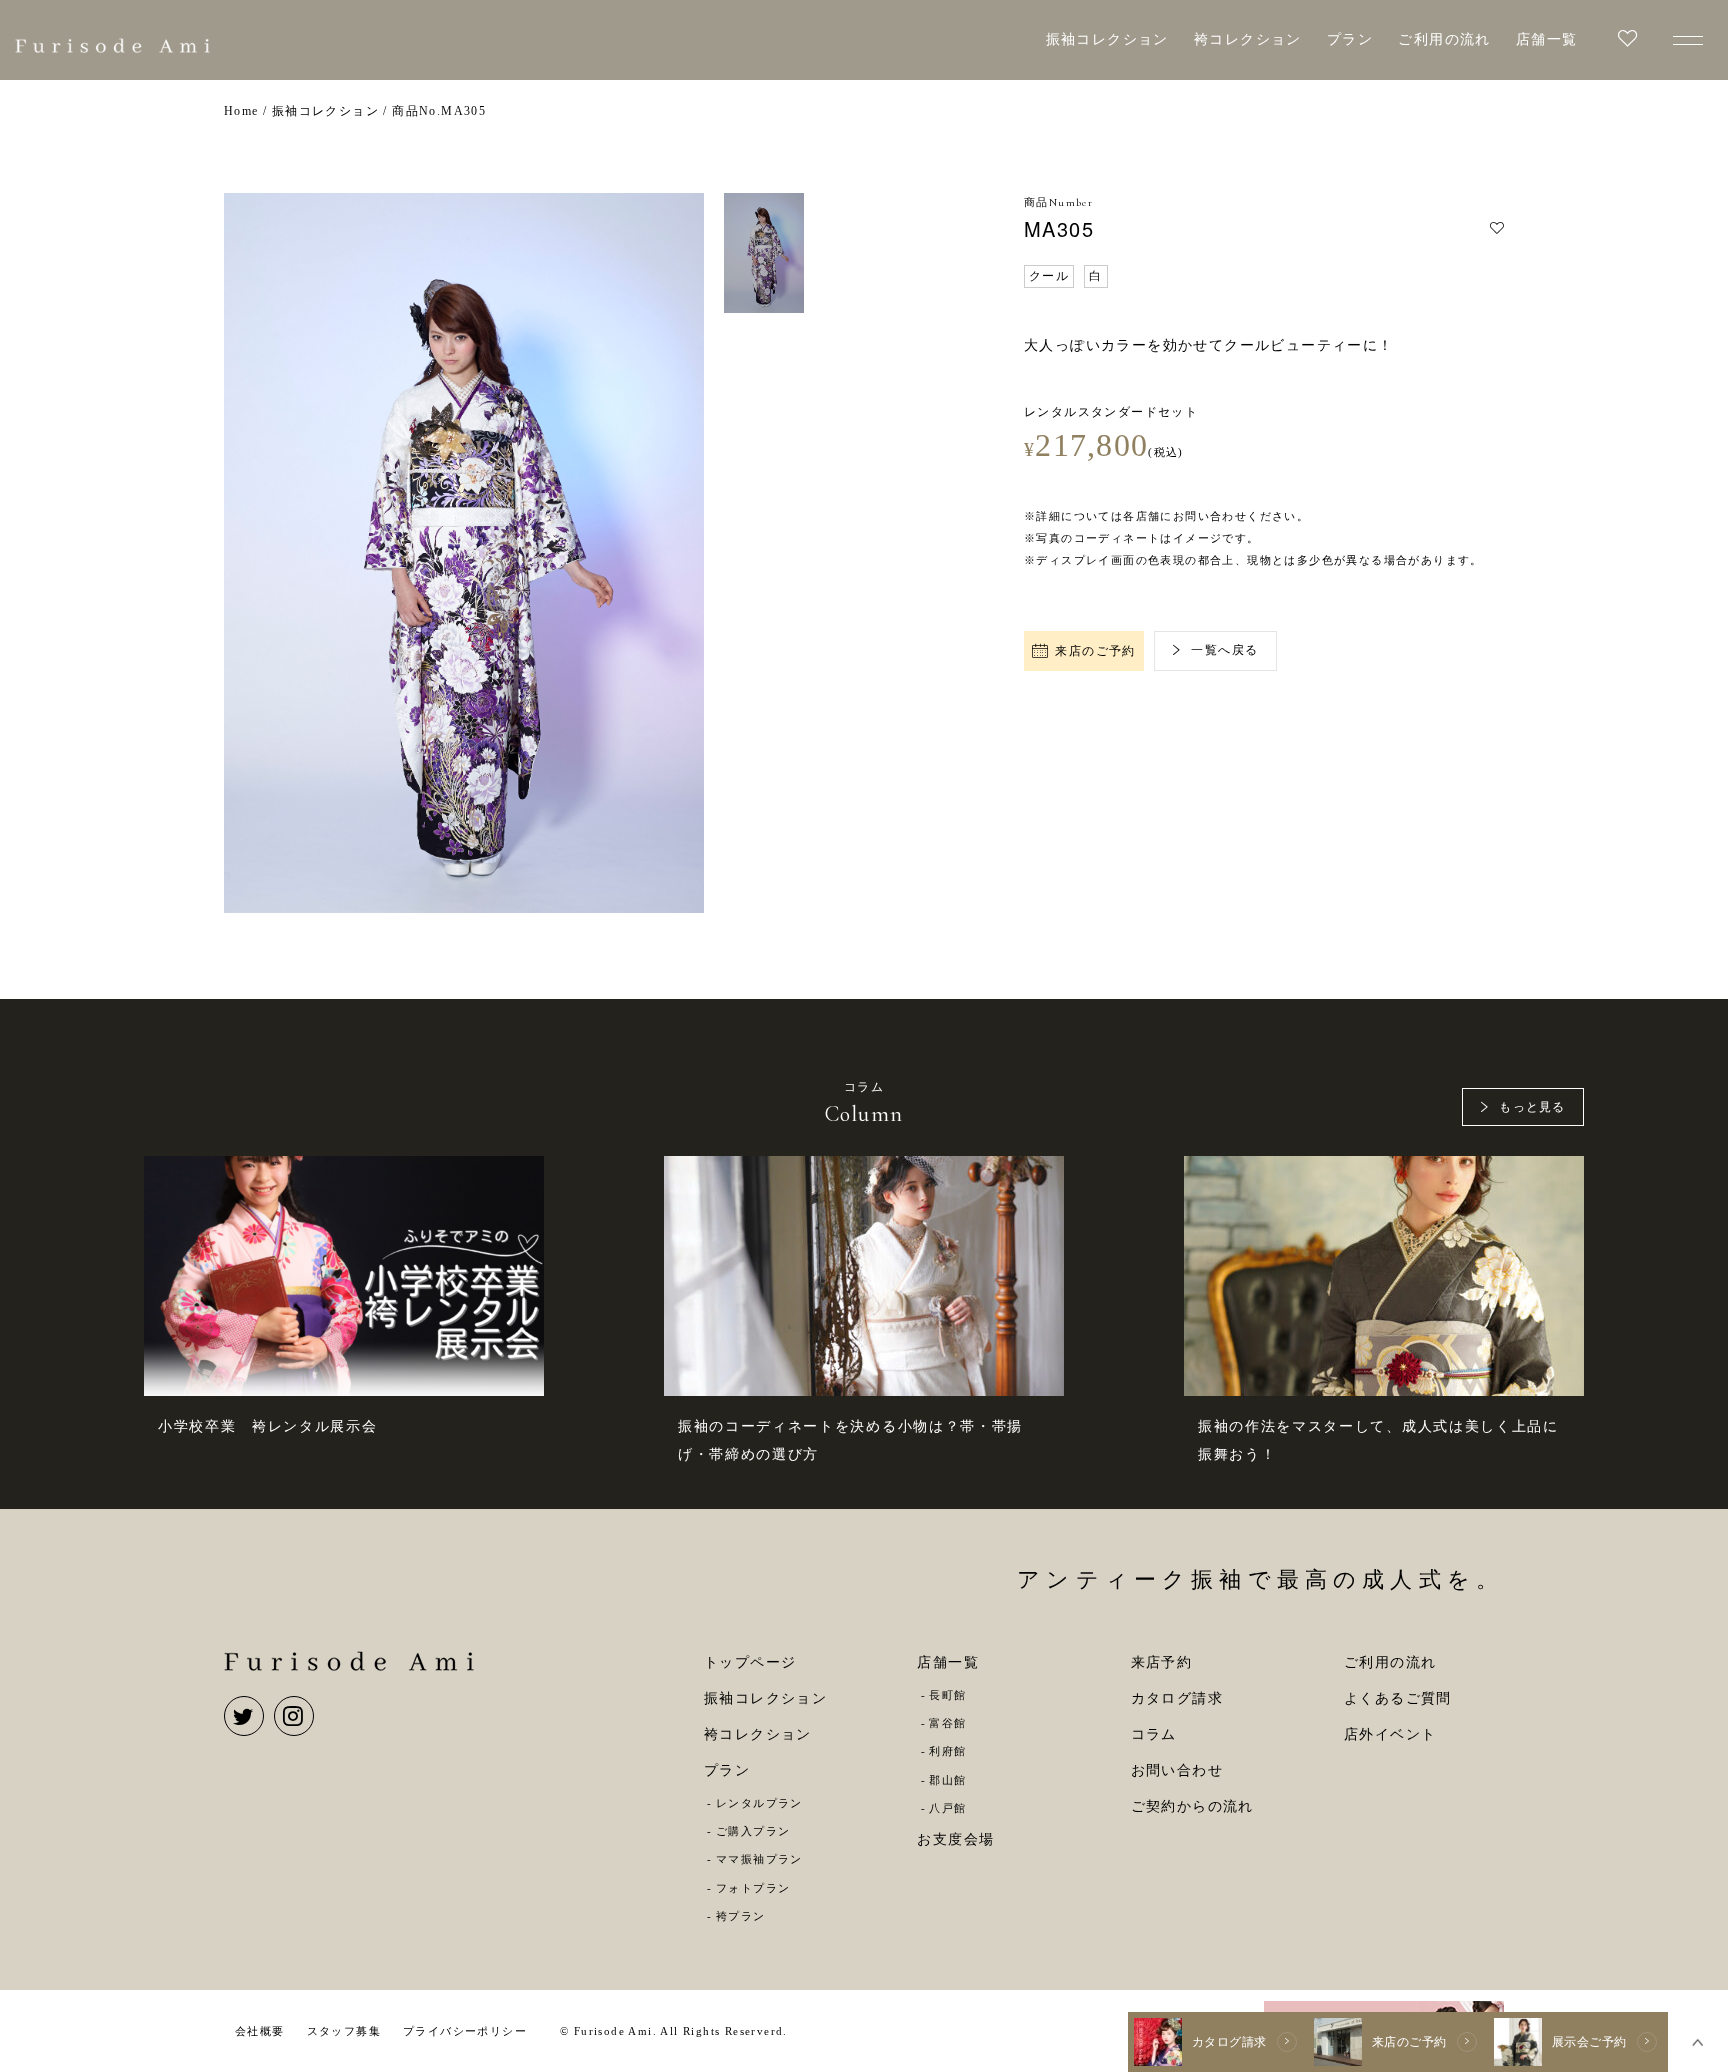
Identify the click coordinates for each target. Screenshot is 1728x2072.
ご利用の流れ (1444, 39)
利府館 (947, 1751)
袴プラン (740, 1916)
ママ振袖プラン (759, 1859)
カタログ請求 (1177, 1698)
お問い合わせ (1177, 1770)
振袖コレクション (1107, 39)
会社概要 (260, 2031)
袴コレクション (1248, 39)
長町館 (947, 1695)
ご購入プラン (753, 1831)
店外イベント (1390, 1734)
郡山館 (947, 1780)
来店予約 (1162, 1662)
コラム (1154, 1734)
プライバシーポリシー (465, 2031)
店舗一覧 (1547, 39)
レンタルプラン (759, 1803)
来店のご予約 (1095, 651)
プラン (1350, 39)
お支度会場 (955, 1839)
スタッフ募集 (344, 2031)
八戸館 (947, 1808)
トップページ (750, 1662)
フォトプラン (753, 1888)
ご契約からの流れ (1192, 1806)
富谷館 (947, 1723)
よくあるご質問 (1398, 1698)
